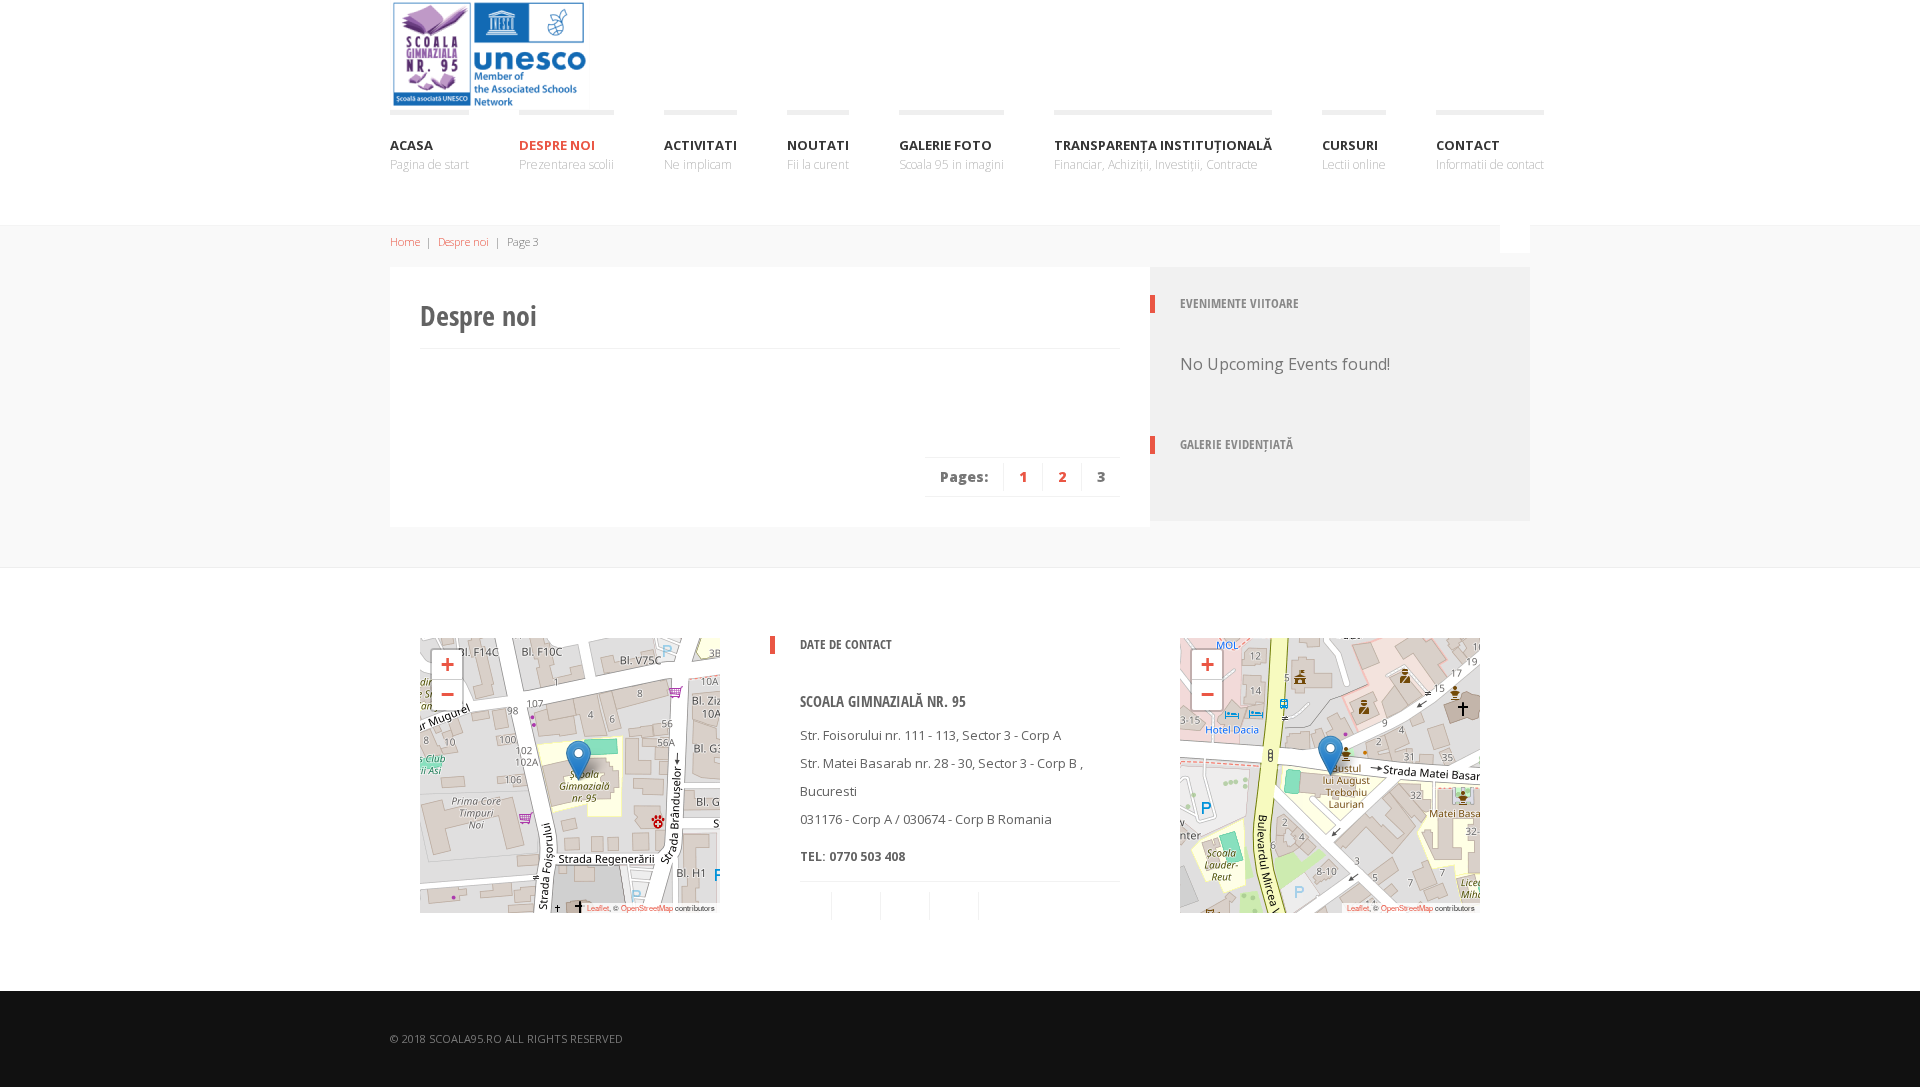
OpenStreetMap (647, 907)
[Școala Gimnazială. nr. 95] (490, 52)
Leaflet (598, 907)
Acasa (429, 154)
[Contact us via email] (816, 906)
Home (405, 241)
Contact (1490, 154)
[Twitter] (1005, 906)
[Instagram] (956, 906)
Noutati (818, 154)
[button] (578, 760)
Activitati (700, 154)
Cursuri (1354, 154)
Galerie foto (951, 154)
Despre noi (566, 154)
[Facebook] (907, 906)
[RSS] (858, 906)
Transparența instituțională (1163, 154)
